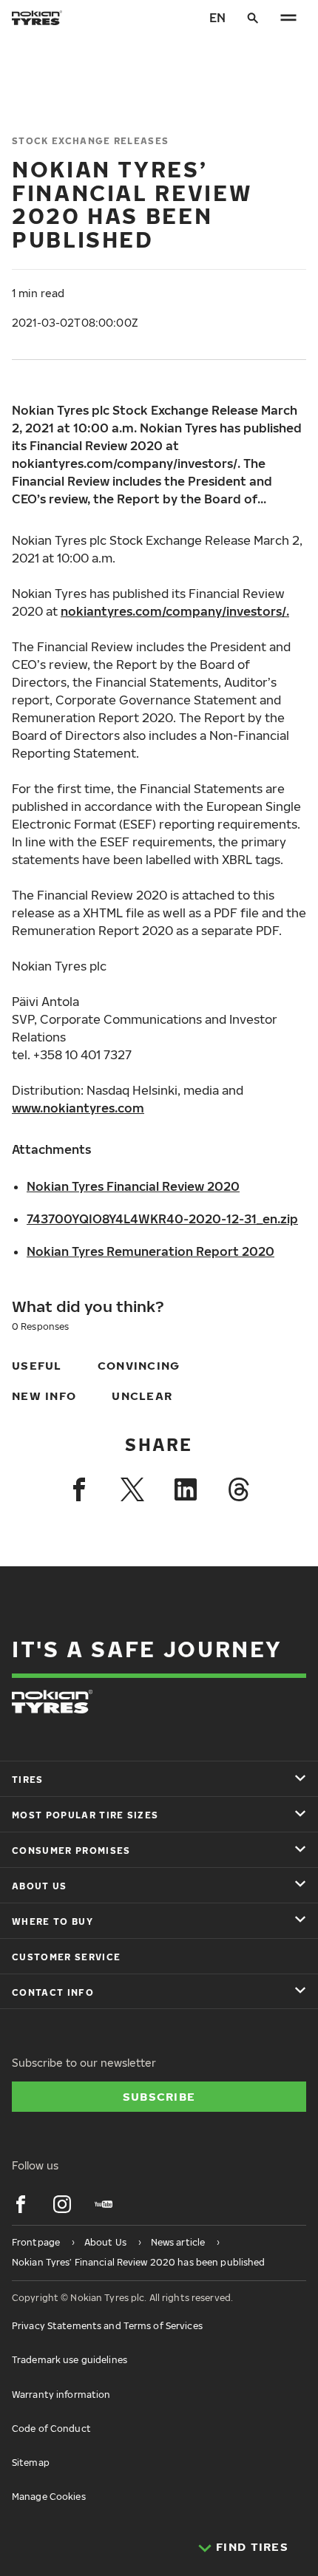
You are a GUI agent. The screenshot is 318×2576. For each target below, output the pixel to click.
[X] (132, 1489)
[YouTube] (104, 2204)
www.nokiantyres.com (78, 1108)
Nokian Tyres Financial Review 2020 (133, 1186)
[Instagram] (62, 2204)
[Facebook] (79, 1489)
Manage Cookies (49, 2497)
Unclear (142, 1396)
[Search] (253, 18)
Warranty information (61, 2395)
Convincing (139, 1365)
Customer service (66, 1957)
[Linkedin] (186, 1489)
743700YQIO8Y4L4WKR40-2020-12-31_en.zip (162, 1219)
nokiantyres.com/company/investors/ (173, 611)
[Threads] (239, 1489)
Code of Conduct (51, 2429)
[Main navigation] (288, 18)
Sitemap (31, 2463)
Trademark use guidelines (70, 2360)
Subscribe (159, 2096)
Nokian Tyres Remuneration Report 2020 (150, 1251)
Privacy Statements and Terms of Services (107, 2326)
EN (217, 18)
